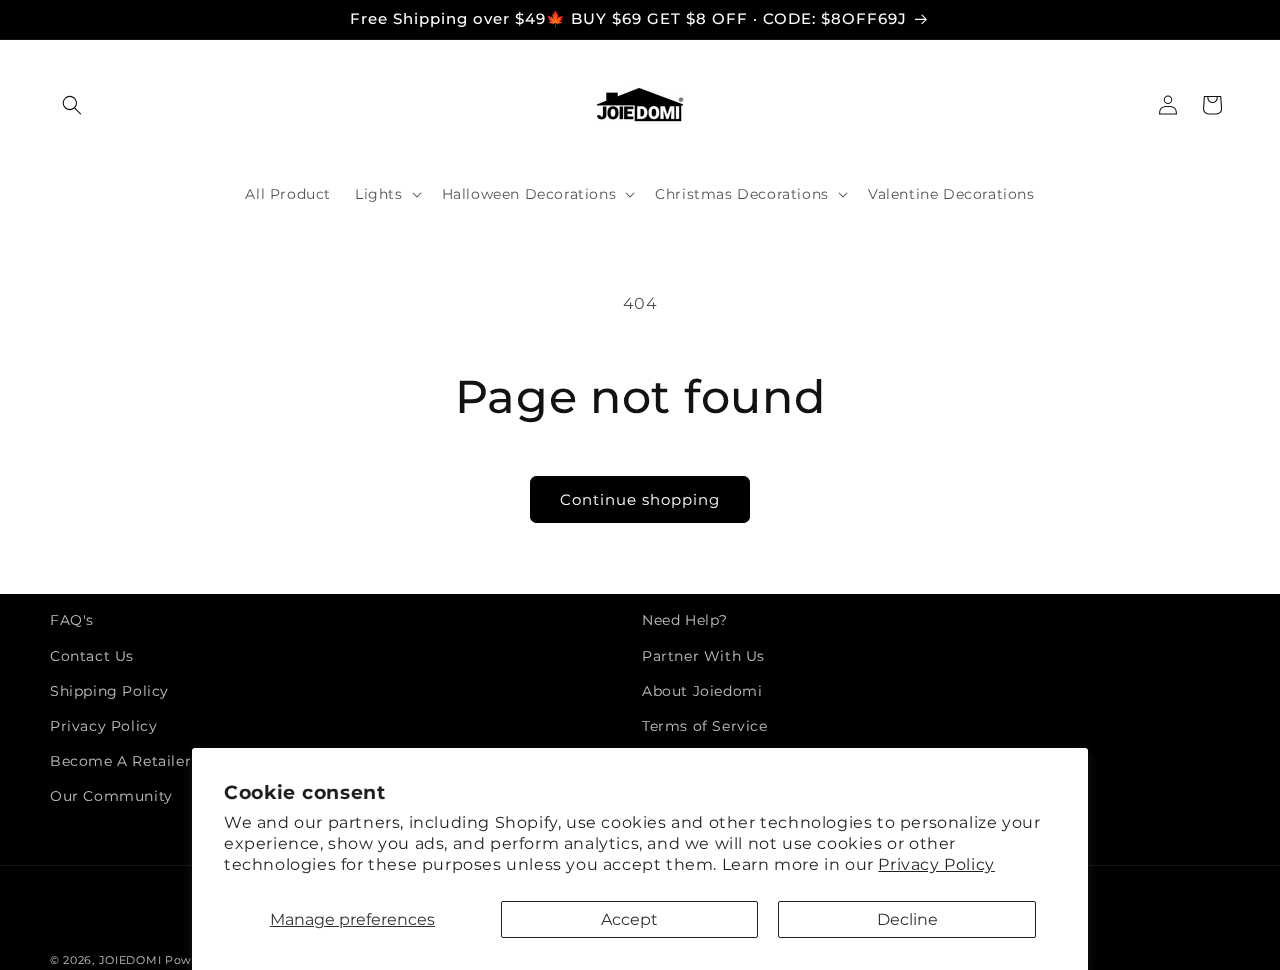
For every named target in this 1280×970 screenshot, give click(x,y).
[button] (72, 105)
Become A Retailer (120, 761)
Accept (629, 919)
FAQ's (72, 620)
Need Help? (685, 620)
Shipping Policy (109, 691)
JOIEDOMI (130, 960)
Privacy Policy (936, 864)
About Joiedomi (702, 691)
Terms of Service (705, 726)
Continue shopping (640, 499)
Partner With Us (703, 656)
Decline (907, 919)
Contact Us (92, 656)
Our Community (111, 796)
